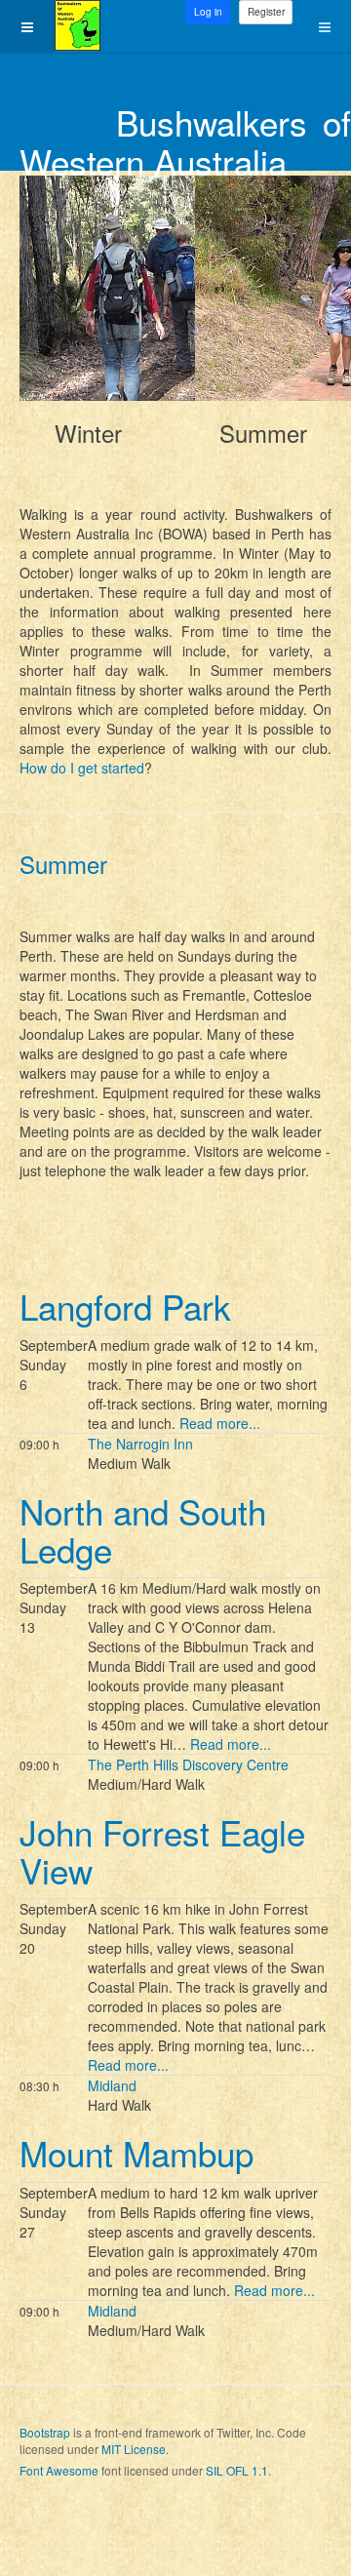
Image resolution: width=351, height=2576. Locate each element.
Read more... (220, 1423)
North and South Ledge (143, 1530)
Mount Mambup (136, 2153)
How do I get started (82, 768)
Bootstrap (45, 2432)
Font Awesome (59, 2470)
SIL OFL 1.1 (237, 2470)
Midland (112, 2085)
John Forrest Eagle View (162, 1851)
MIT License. (135, 2449)
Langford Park (125, 1306)
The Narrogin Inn (140, 1444)
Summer (63, 864)
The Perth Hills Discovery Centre (188, 1764)
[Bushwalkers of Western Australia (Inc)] (78, 25)
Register (266, 12)
